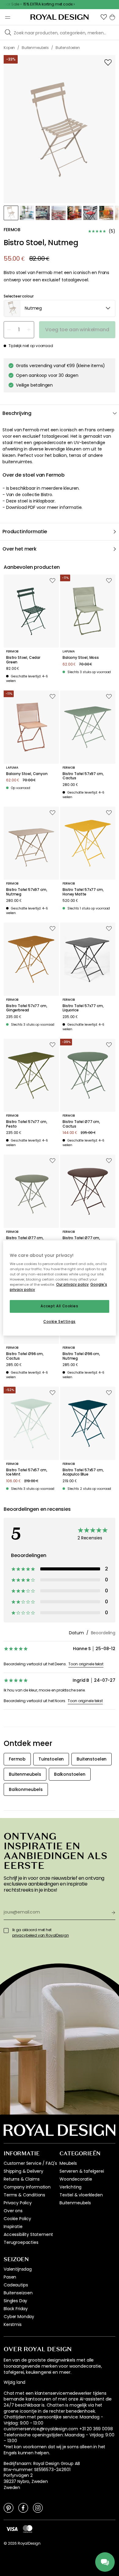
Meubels (68, 2163)
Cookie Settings (60, 1322)
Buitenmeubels (75, 2203)
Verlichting (70, 2187)
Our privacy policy (72, 1285)
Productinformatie (25, 532)
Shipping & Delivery (23, 2171)
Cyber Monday (19, 2317)
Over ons (13, 2211)
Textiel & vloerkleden (81, 2195)
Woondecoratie (76, 2179)
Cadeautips (16, 2285)
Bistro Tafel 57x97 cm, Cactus (83, 776)
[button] (104, 17)
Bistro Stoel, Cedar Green (23, 660)
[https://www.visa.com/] (12, 2529)
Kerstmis (13, 2324)
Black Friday (16, 2309)
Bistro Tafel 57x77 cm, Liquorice (83, 1008)
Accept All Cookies (59, 1306)
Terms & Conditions (24, 2195)
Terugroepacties (21, 2242)
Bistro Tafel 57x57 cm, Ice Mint (27, 1472)
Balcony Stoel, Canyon (27, 774)
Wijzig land (14, 2382)
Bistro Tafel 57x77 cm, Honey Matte (83, 892)
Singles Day (15, 2301)
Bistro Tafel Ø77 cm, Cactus (81, 1124)
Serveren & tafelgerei (82, 2171)
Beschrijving (17, 413)
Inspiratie (13, 2227)
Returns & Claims (22, 2179)
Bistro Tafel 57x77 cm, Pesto (27, 1124)
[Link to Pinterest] (9, 2508)
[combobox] (60, 308)
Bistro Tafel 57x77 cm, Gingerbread (27, 1008)
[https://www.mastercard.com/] (28, 2529)
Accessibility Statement (28, 2234)
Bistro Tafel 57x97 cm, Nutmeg (27, 892)
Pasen (10, 2277)
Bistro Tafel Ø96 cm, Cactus (25, 1356)
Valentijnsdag (18, 2269)
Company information (27, 2187)
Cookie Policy (17, 2219)
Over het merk (20, 549)
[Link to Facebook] (23, 2508)
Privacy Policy (18, 2203)
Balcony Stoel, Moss (81, 658)
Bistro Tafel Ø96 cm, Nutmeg (81, 1356)
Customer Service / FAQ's (30, 2163)
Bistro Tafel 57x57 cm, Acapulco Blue (83, 1472)
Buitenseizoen (18, 2293)
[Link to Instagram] (38, 2508)
